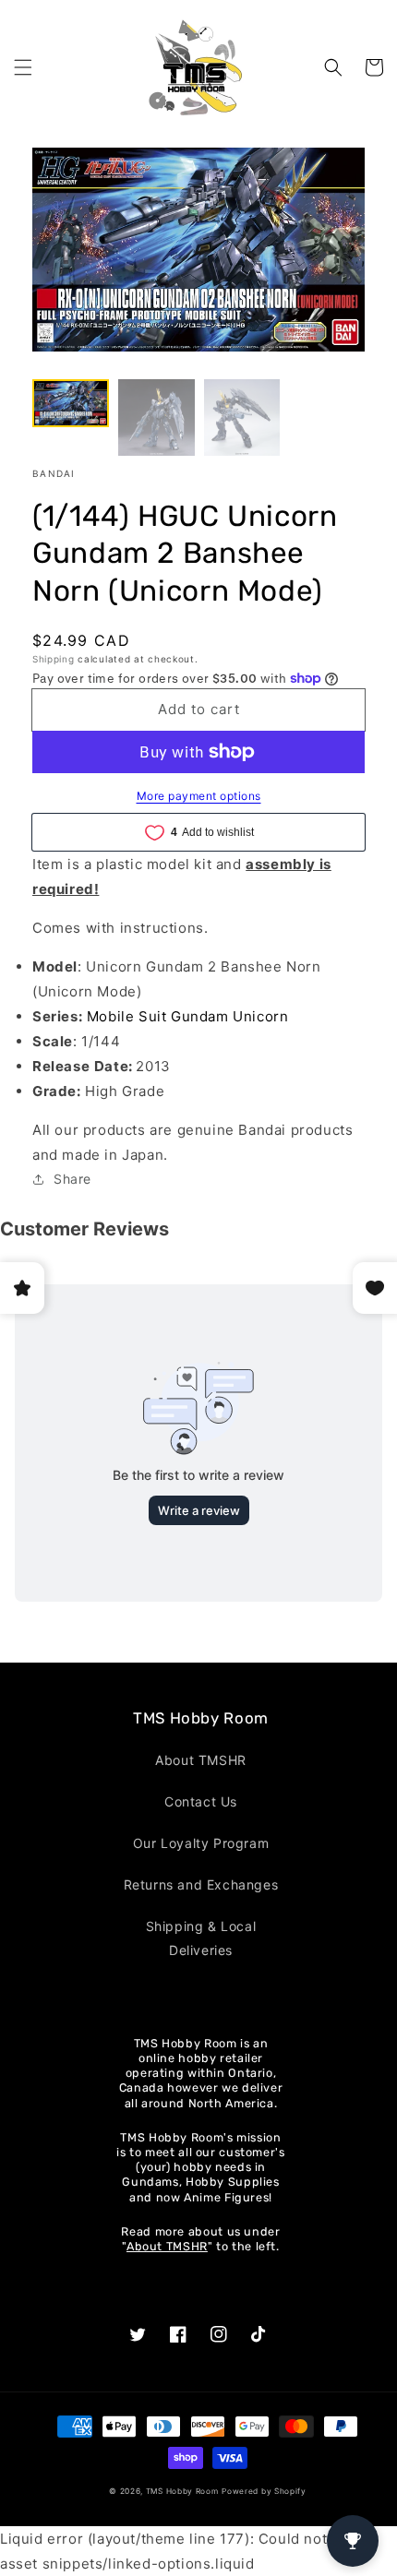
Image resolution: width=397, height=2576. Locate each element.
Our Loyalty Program (201, 1843)
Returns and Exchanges (201, 1884)
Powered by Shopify (264, 2491)
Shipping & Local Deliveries (201, 1938)
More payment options (199, 796)
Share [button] (72, 1179)
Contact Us (201, 1801)
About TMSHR (201, 1760)
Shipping (54, 659)
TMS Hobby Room (182, 2491)
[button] (23, 67)
